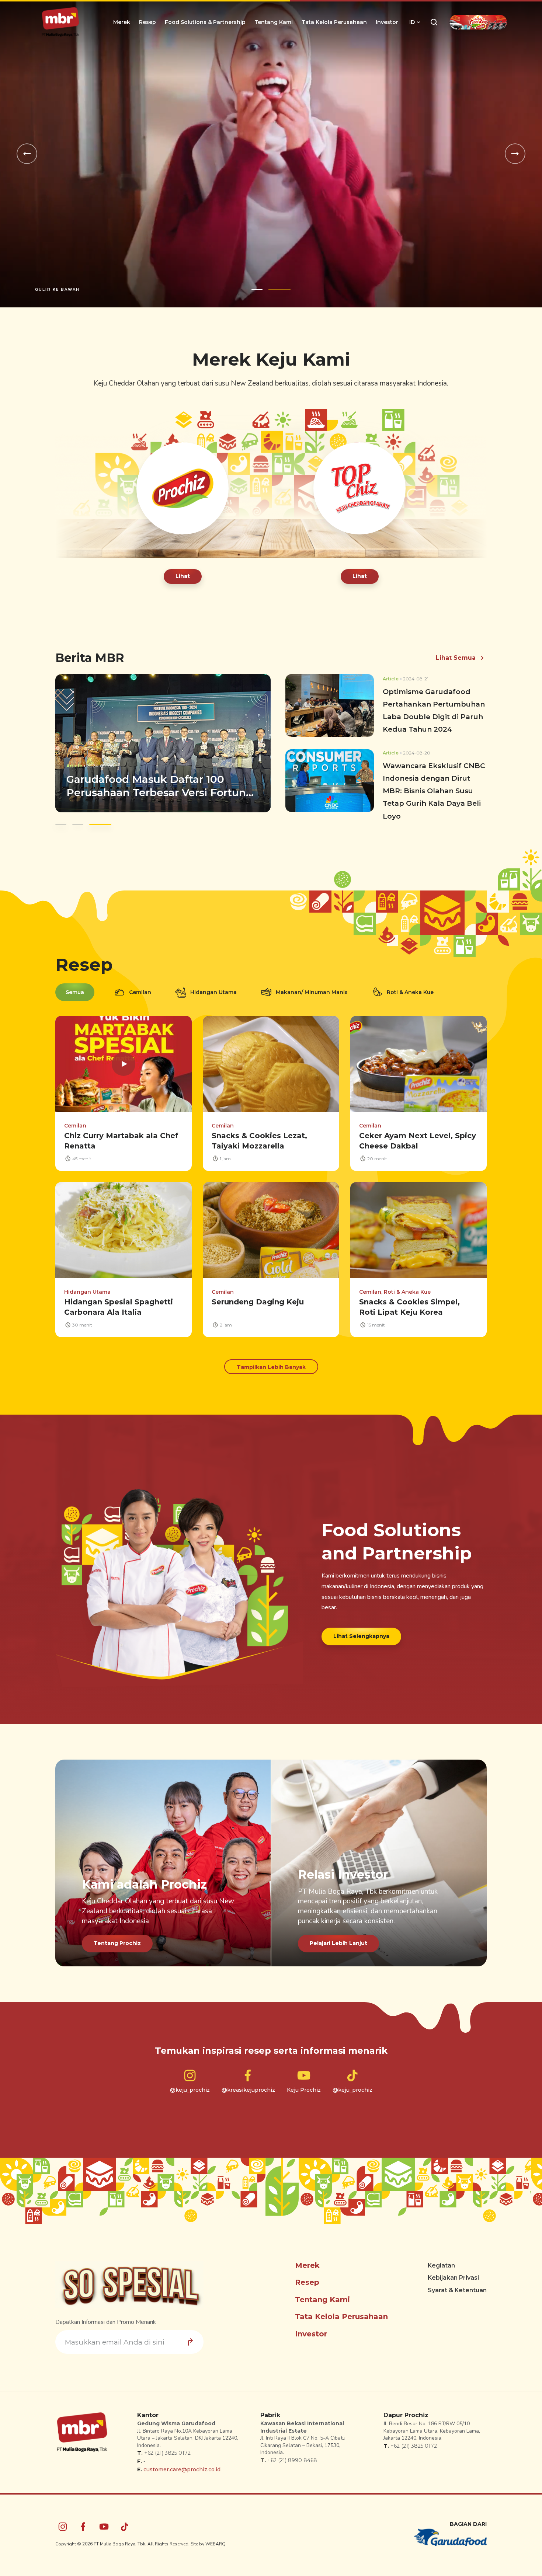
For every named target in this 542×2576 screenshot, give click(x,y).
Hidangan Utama (213, 986)
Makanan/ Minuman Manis (312, 986)
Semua (75, 986)
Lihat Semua (456, 651)
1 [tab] (257, 283)
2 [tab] (279, 283)
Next (515, 151)
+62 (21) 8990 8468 (292, 2454)
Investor (387, 22)
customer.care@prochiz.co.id (182, 2463)
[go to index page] (60, 22)
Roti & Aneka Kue (410, 986)
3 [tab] (99, 818)
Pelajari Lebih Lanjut (338, 1937)
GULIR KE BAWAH (57, 283)
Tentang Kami (274, 22)
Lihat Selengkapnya (361, 1629)
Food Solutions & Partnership (205, 22)
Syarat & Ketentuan (457, 2284)
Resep (147, 22)
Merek (122, 22)
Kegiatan (441, 2259)
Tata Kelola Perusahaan (334, 22)
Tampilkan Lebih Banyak (271, 1360)
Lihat (183, 569)
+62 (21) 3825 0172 (167, 2447)
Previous (27, 151)
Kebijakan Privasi (453, 2271)
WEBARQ (216, 2537)
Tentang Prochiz (117, 1937)
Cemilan (140, 986)
